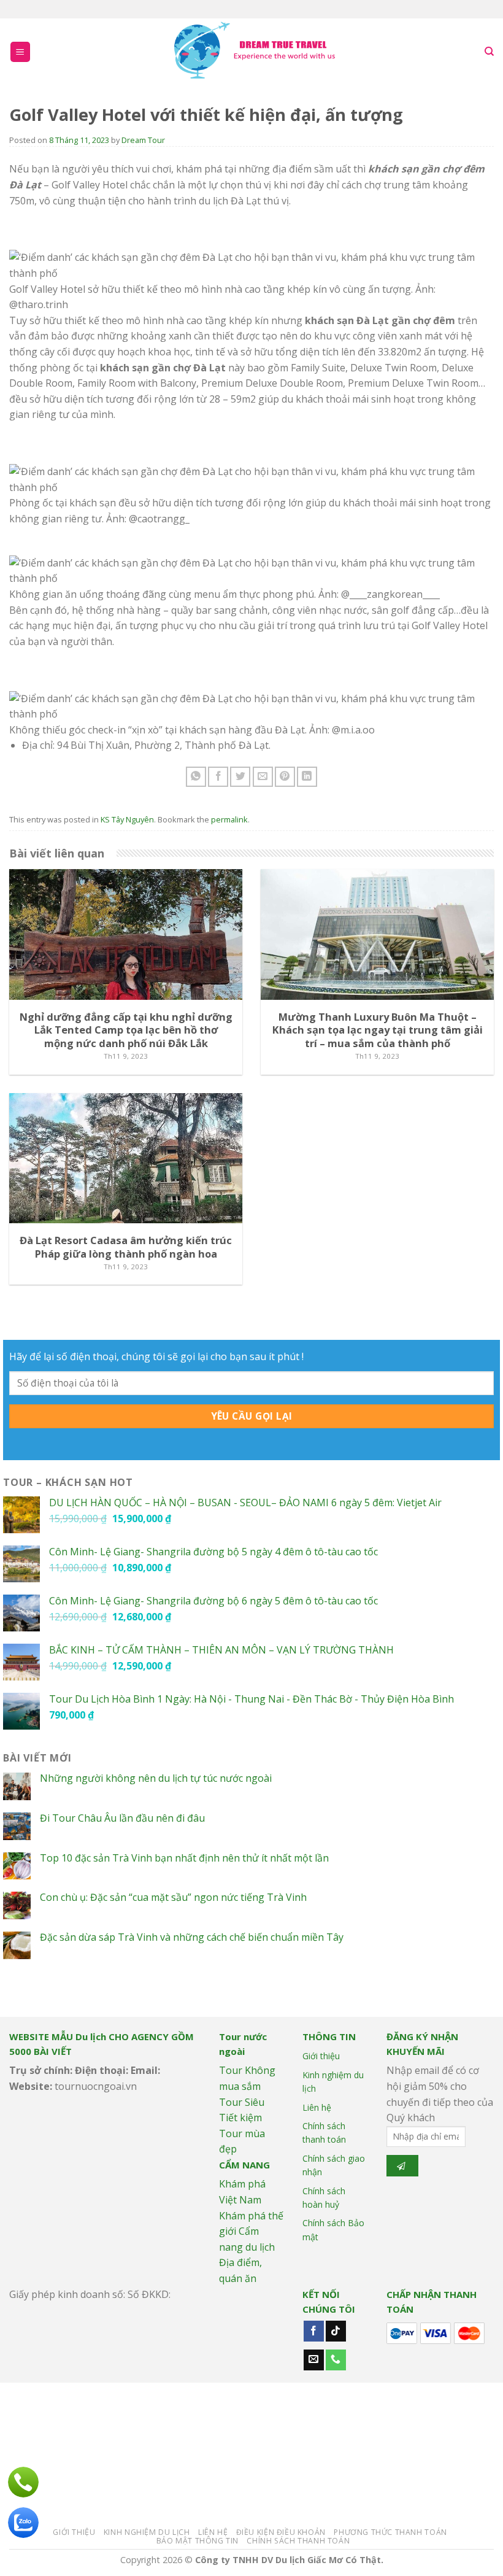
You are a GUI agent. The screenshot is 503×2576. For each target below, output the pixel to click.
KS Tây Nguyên (127, 819)
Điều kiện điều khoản (281, 2532)
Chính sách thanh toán (324, 2133)
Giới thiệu (321, 2056)
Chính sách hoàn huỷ (324, 2198)
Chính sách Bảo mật (333, 2230)
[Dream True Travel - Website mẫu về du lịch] (256, 52)
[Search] (489, 52)
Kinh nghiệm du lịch (333, 2082)
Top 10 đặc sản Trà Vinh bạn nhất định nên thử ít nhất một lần (184, 1858)
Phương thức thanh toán (390, 2532)
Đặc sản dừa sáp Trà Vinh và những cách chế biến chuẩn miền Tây (192, 1937)
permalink (229, 819)
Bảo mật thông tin (198, 2541)
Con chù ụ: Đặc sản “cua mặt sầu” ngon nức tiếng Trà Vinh (173, 1897)
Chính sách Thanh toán (298, 2541)
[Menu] (21, 52)
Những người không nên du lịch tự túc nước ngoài (156, 1778)
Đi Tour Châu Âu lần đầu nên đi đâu (122, 1818)
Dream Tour (143, 140)
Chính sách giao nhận (334, 2165)
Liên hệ (317, 2107)
